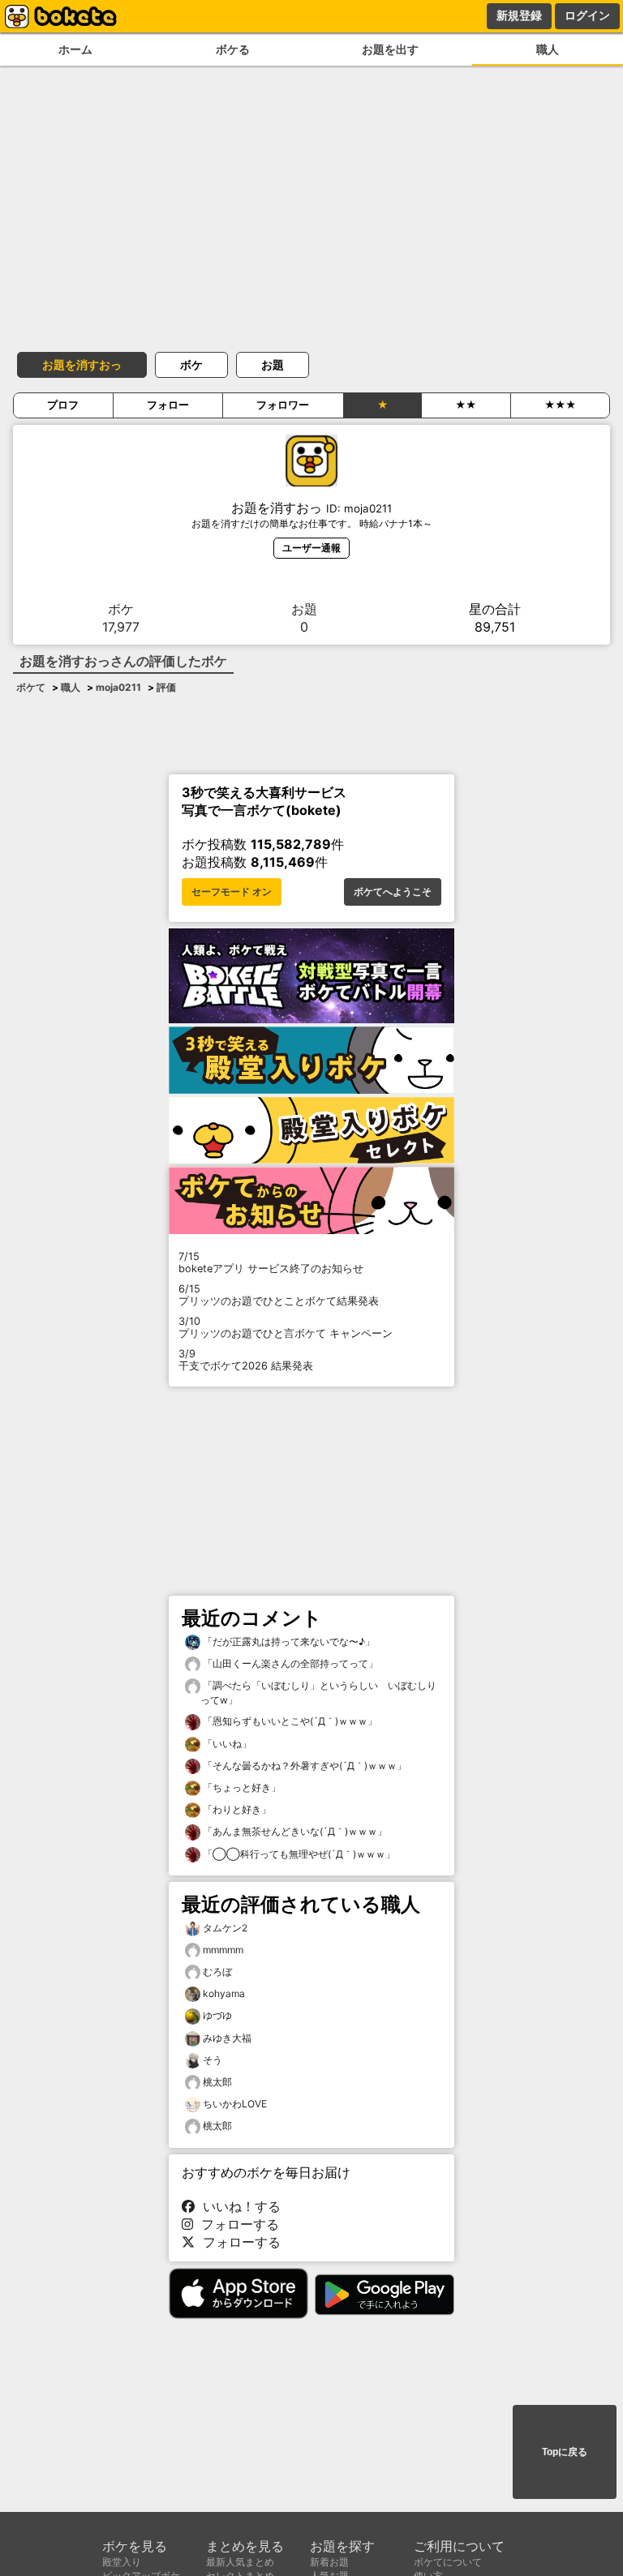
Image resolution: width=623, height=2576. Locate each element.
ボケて (31, 687)
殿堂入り (122, 2562)
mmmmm (223, 1950)
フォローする (236, 2224)
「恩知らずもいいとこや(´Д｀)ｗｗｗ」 (289, 1721)
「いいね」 (226, 1744)
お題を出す (390, 49)
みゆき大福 (227, 2038)
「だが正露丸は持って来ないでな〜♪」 (288, 1642)
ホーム (75, 49)
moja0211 (118, 687)
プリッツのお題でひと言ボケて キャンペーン (286, 1327)
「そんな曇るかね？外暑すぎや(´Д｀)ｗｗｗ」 (303, 1766)
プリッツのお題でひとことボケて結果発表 (279, 1295)
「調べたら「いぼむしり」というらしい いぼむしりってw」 (318, 1693)
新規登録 (519, 15)
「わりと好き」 (236, 1809)
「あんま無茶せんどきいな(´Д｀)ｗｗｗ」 (294, 1831)
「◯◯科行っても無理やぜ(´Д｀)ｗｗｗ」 (298, 1854)
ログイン (587, 15)
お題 (273, 364)
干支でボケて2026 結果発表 (246, 1360)
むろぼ (217, 1972)
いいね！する (238, 2206)
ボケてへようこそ (393, 892)
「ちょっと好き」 (241, 1787)
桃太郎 (217, 2082)
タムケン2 (225, 1928)
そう (213, 2060)
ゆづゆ (217, 2015)
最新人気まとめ (240, 2562)
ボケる (233, 49)
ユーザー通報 (311, 548)
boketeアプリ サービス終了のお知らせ (271, 1262)
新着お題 (329, 2562)
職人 (548, 49)
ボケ (191, 364)
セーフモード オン (232, 892)
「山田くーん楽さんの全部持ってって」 (289, 1663)
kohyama (224, 1993)
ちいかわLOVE (235, 2104)
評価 (166, 687)
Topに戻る (565, 2452)
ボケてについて (448, 2562)
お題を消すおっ (82, 364)
